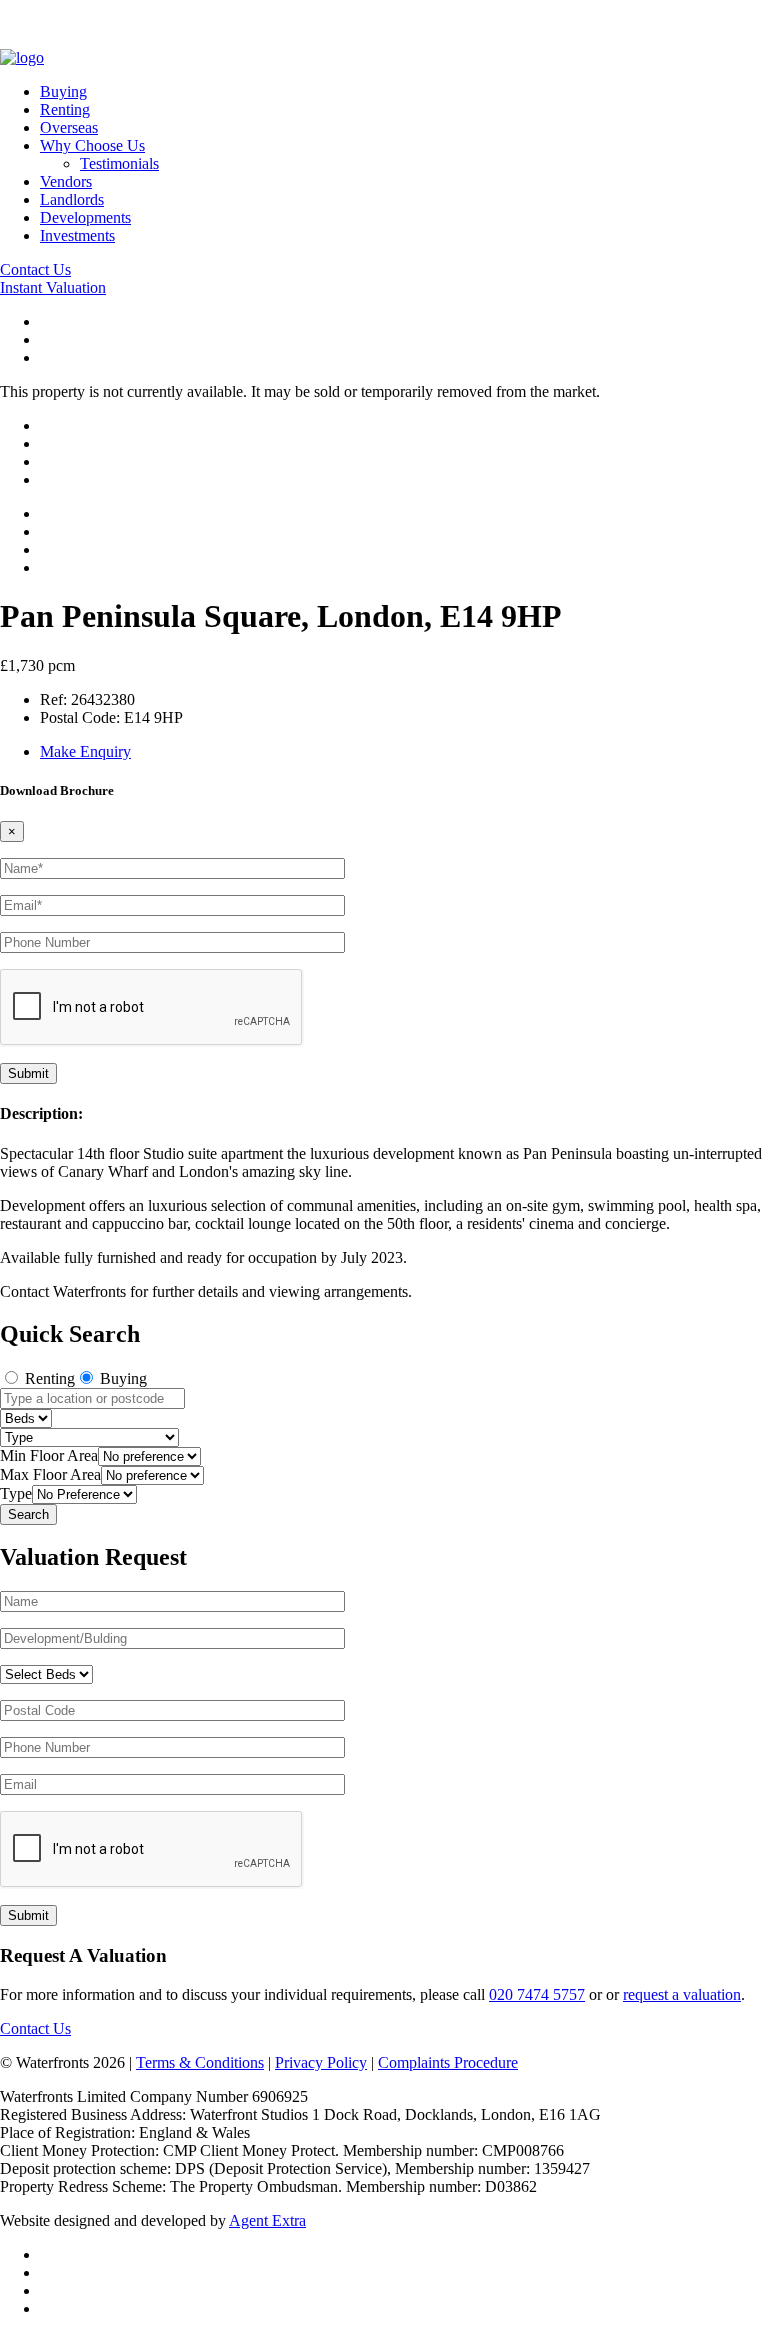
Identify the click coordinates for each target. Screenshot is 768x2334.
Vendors (66, 181)
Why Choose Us (92, 145)
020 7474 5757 (537, 1994)
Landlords (72, 199)
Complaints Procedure (448, 2062)
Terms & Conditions (200, 2062)
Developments (85, 217)
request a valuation (682, 1994)
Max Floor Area (50, 1474)
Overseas (69, 127)
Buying (63, 91)
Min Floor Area (49, 1455)
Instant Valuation (53, 287)
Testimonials (119, 163)
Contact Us (35, 269)
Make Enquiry (85, 751)
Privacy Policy (321, 2062)
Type (16, 1493)
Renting (65, 109)
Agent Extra (267, 2220)
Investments (77, 235)
